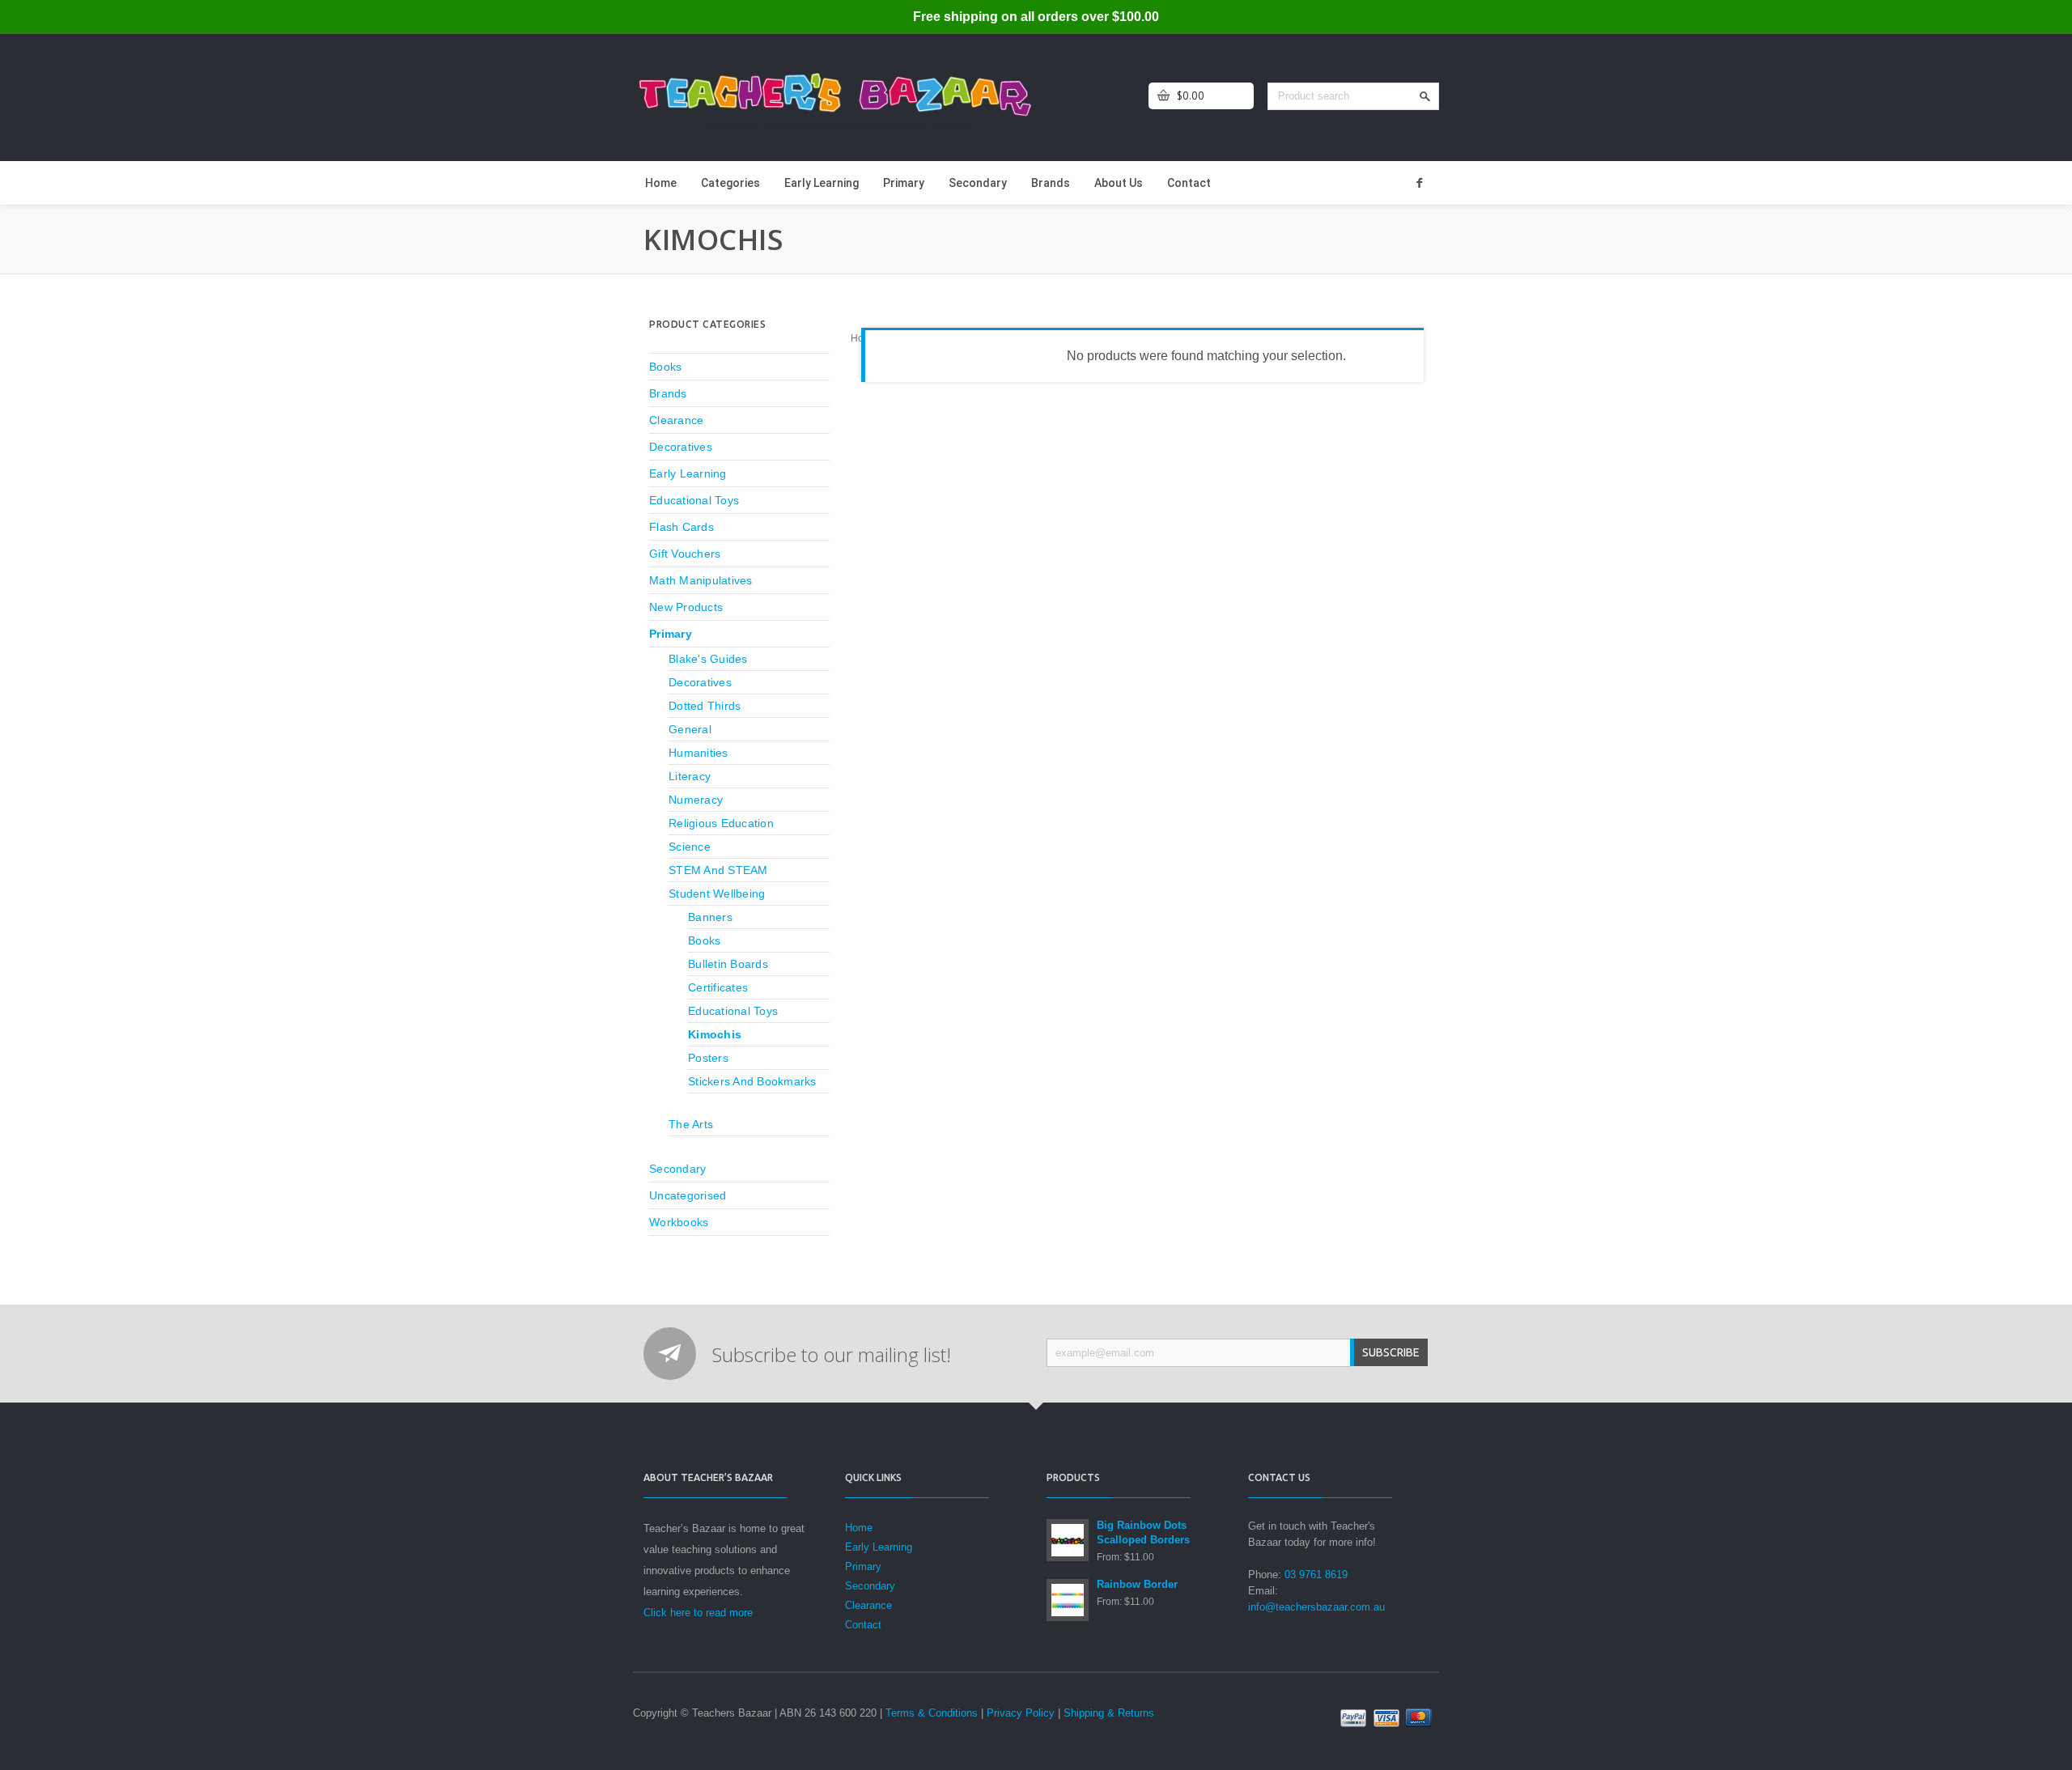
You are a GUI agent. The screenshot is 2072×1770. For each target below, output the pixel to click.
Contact (1189, 183)
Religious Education (721, 823)
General (690, 729)
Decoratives (681, 447)
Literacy (690, 776)
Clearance (676, 420)
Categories (730, 183)
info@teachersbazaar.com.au (1316, 1607)
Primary (904, 183)
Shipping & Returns (1109, 1713)
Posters (708, 1058)
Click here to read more (698, 1613)
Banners (710, 917)
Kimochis (715, 1034)
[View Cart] (1163, 96)
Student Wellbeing (717, 893)
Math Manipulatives (701, 580)
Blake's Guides (708, 659)
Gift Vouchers (685, 554)
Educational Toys (694, 500)
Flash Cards (681, 527)
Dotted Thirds (705, 706)
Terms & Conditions (932, 1713)
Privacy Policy (1021, 1713)
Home (661, 183)
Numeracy (696, 800)
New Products (686, 607)
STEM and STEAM (718, 870)
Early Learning (822, 183)
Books (665, 367)
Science (690, 847)
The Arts (691, 1124)
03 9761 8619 (1316, 1575)
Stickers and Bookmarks (752, 1081)
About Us (1119, 183)
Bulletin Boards (728, 964)
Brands (1051, 183)
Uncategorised (688, 1195)
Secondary (978, 183)
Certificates (718, 987)
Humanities (698, 753)
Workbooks (679, 1222)
